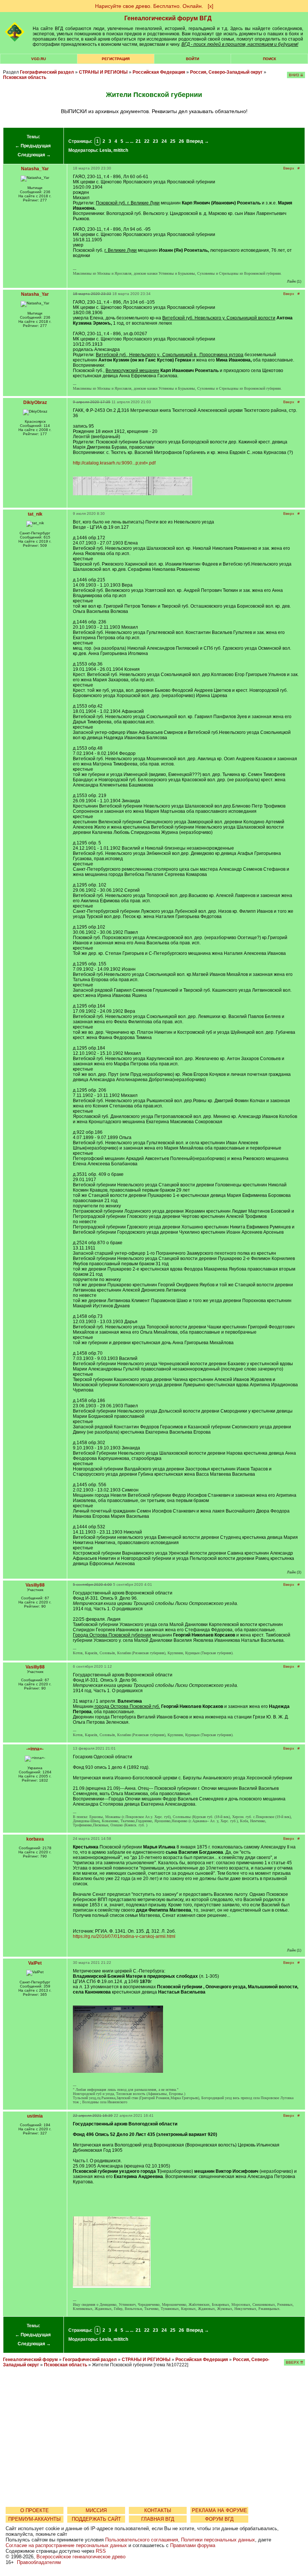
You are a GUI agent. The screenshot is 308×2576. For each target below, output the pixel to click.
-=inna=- (35, 1749)
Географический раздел (47, 72)
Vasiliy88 (35, 1585)
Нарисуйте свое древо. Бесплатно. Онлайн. (149, 6)
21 (138, 141)
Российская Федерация (159, 72)
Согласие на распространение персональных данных (66, 2545)
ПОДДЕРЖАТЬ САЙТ (96, 2519)
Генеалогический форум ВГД (168, 18)
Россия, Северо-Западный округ (226, 72)
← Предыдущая (33, 146)
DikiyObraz (35, 402)
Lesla (105, 150)
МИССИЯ (96, 2510)
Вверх (289, 168)
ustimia (35, 2116)
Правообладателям (39, 2562)
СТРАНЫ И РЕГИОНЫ (103, 72)
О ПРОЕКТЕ (35, 2510)
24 (164, 141)
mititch (121, 150)
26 (181, 141)
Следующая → (34, 155)
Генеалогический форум (30, 2360)
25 (173, 141)
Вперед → (198, 141)
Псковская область (25, 77)
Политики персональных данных (218, 2540)
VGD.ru (38, 59)
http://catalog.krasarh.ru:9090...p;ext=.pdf (114, 463)
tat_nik (35, 514)
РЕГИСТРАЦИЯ (116, 59)
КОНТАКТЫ (158, 2510)
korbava (35, 1839)
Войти (192, 59)
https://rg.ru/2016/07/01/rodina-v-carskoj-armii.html (124, 1936)
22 (147, 141)
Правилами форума (193, 2545)
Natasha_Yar (35, 169)
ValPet (35, 1963)
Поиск (269, 59)
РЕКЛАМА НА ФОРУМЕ (220, 2510)
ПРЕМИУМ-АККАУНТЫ (35, 2519)
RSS (101, 2551)
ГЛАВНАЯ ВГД (158, 2519)
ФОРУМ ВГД (219, 2519)
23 (156, 141)
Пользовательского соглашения (142, 2540)
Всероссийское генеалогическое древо (81, 2557)
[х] (211, 6)
